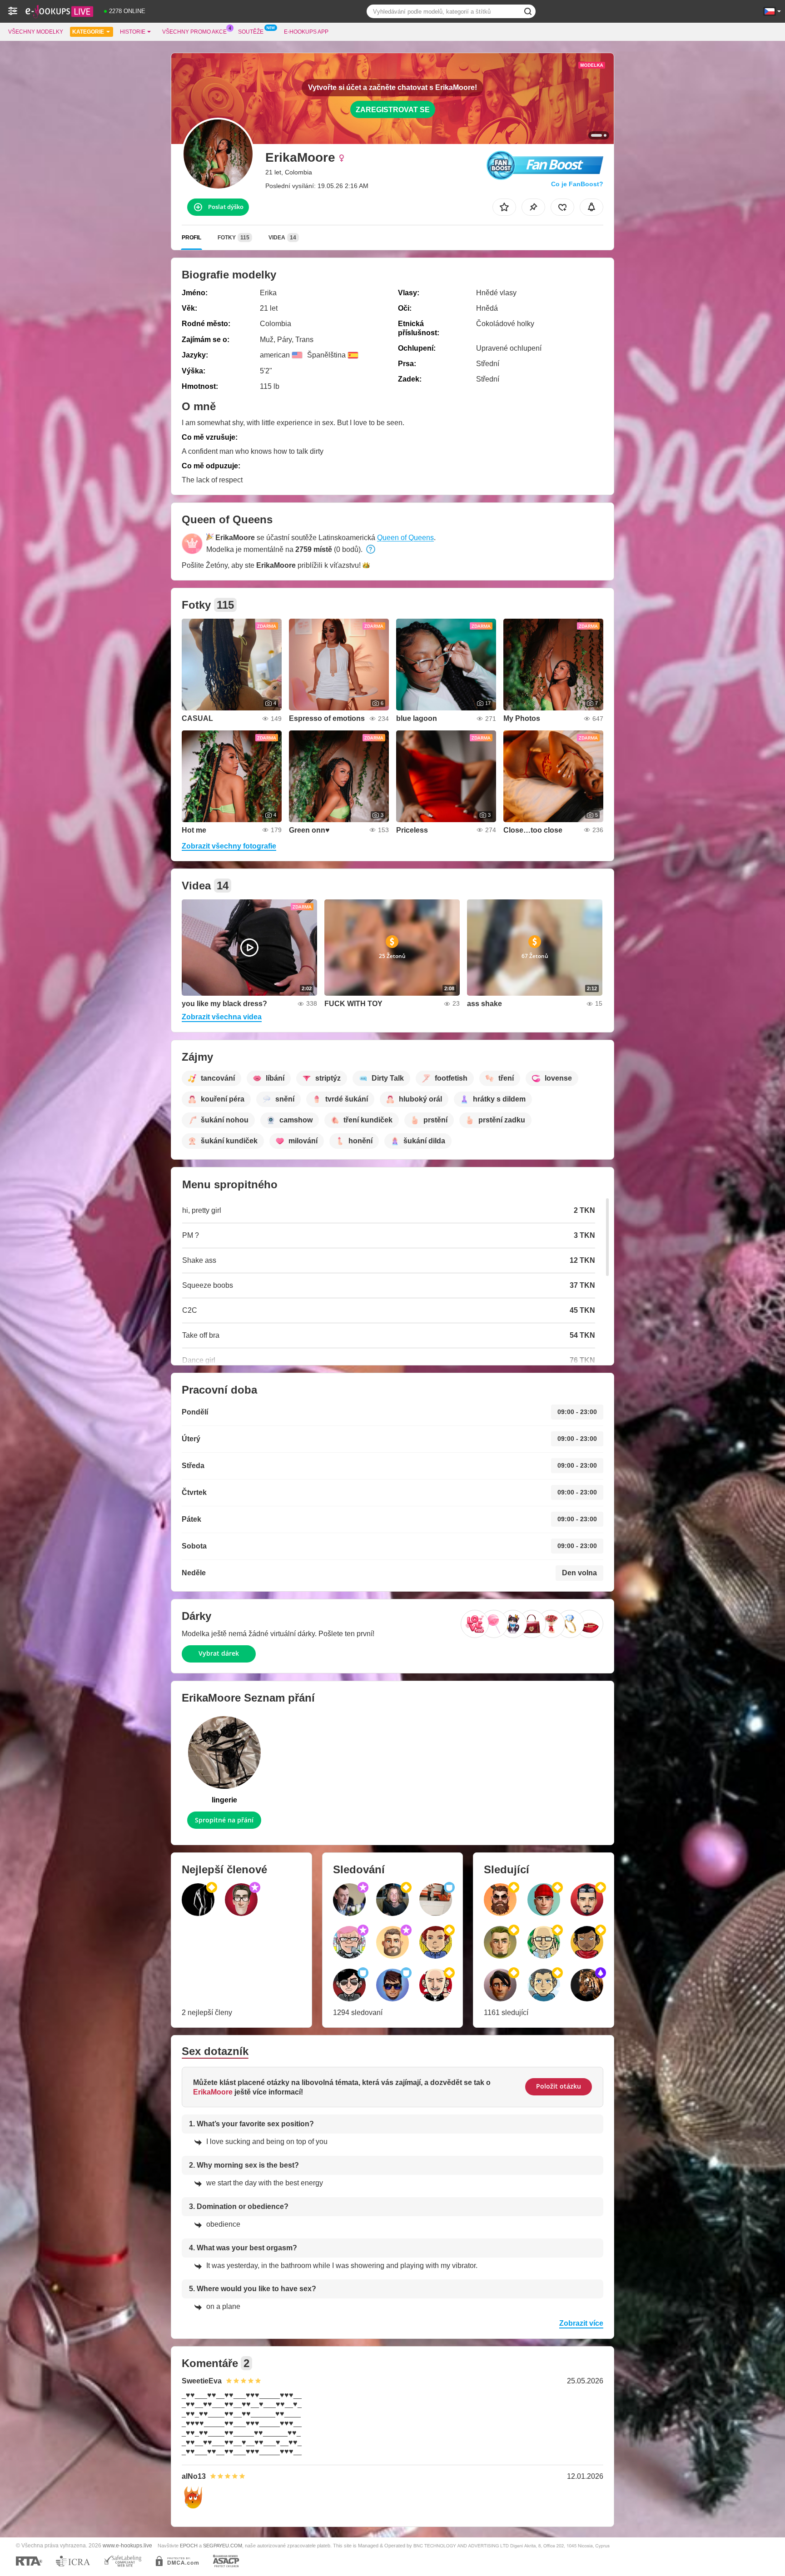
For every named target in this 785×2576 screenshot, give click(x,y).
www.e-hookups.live (127, 2545)
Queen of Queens (405, 538)
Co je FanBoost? (577, 184)
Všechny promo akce (194, 32)
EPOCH (189, 2546)
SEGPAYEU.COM (223, 2546)
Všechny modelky (36, 32)
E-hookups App (306, 32)
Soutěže (251, 32)
